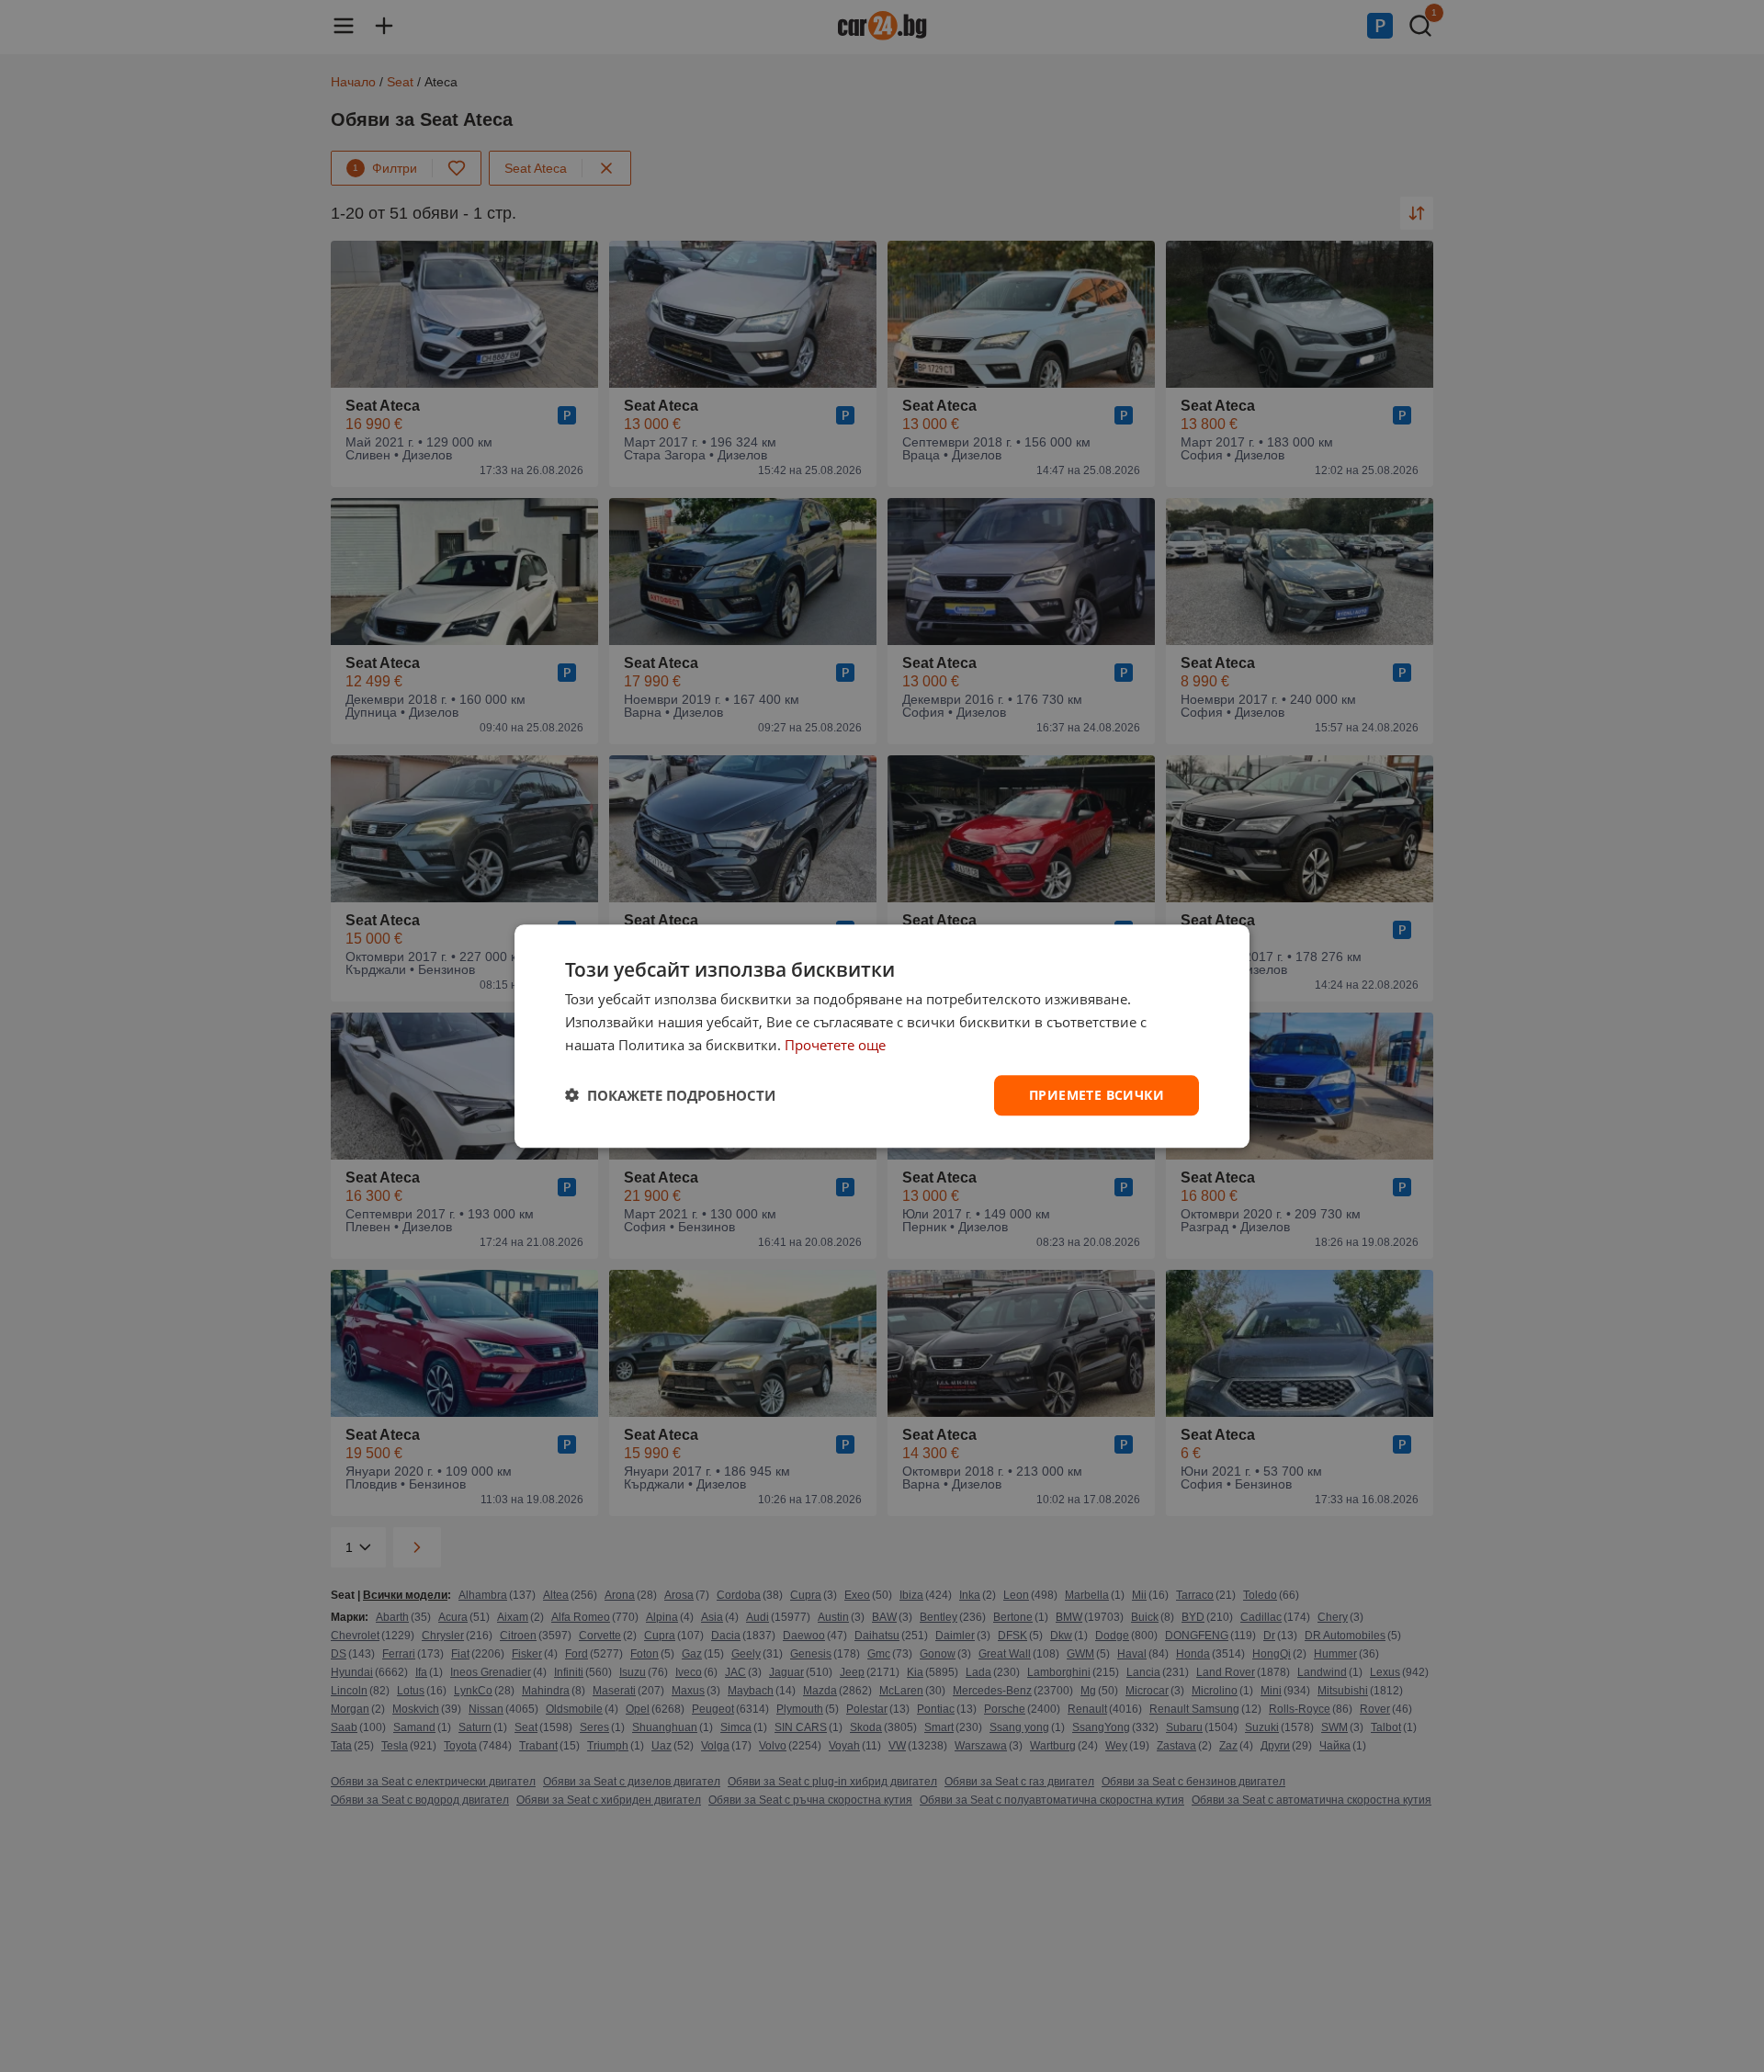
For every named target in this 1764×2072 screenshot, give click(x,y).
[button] (670, 1095)
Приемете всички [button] (1097, 1094)
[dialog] (882, 1036)
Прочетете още (835, 1045)
